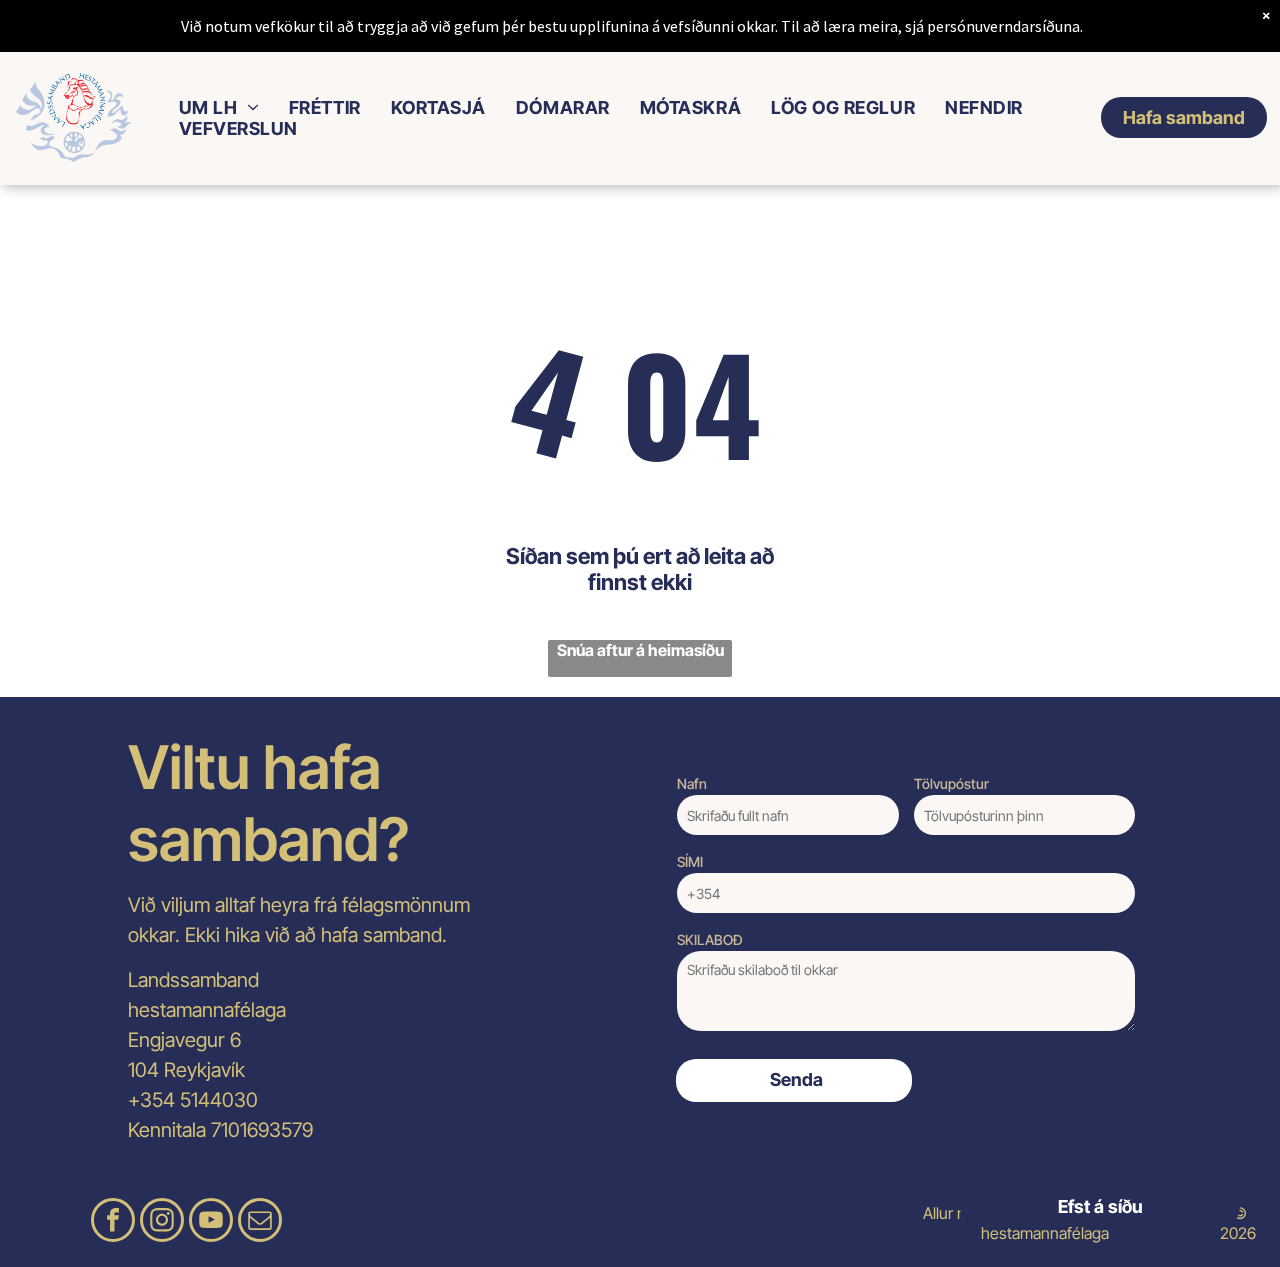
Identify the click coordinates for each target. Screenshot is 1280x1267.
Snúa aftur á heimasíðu (640, 650)
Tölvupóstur (951, 783)
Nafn (692, 783)
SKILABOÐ (710, 939)
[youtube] (211, 1222)
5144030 (219, 1100)
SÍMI (690, 861)
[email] (260, 1222)
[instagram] (162, 1222)
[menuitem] (219, 107)
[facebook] (113, 1222)
